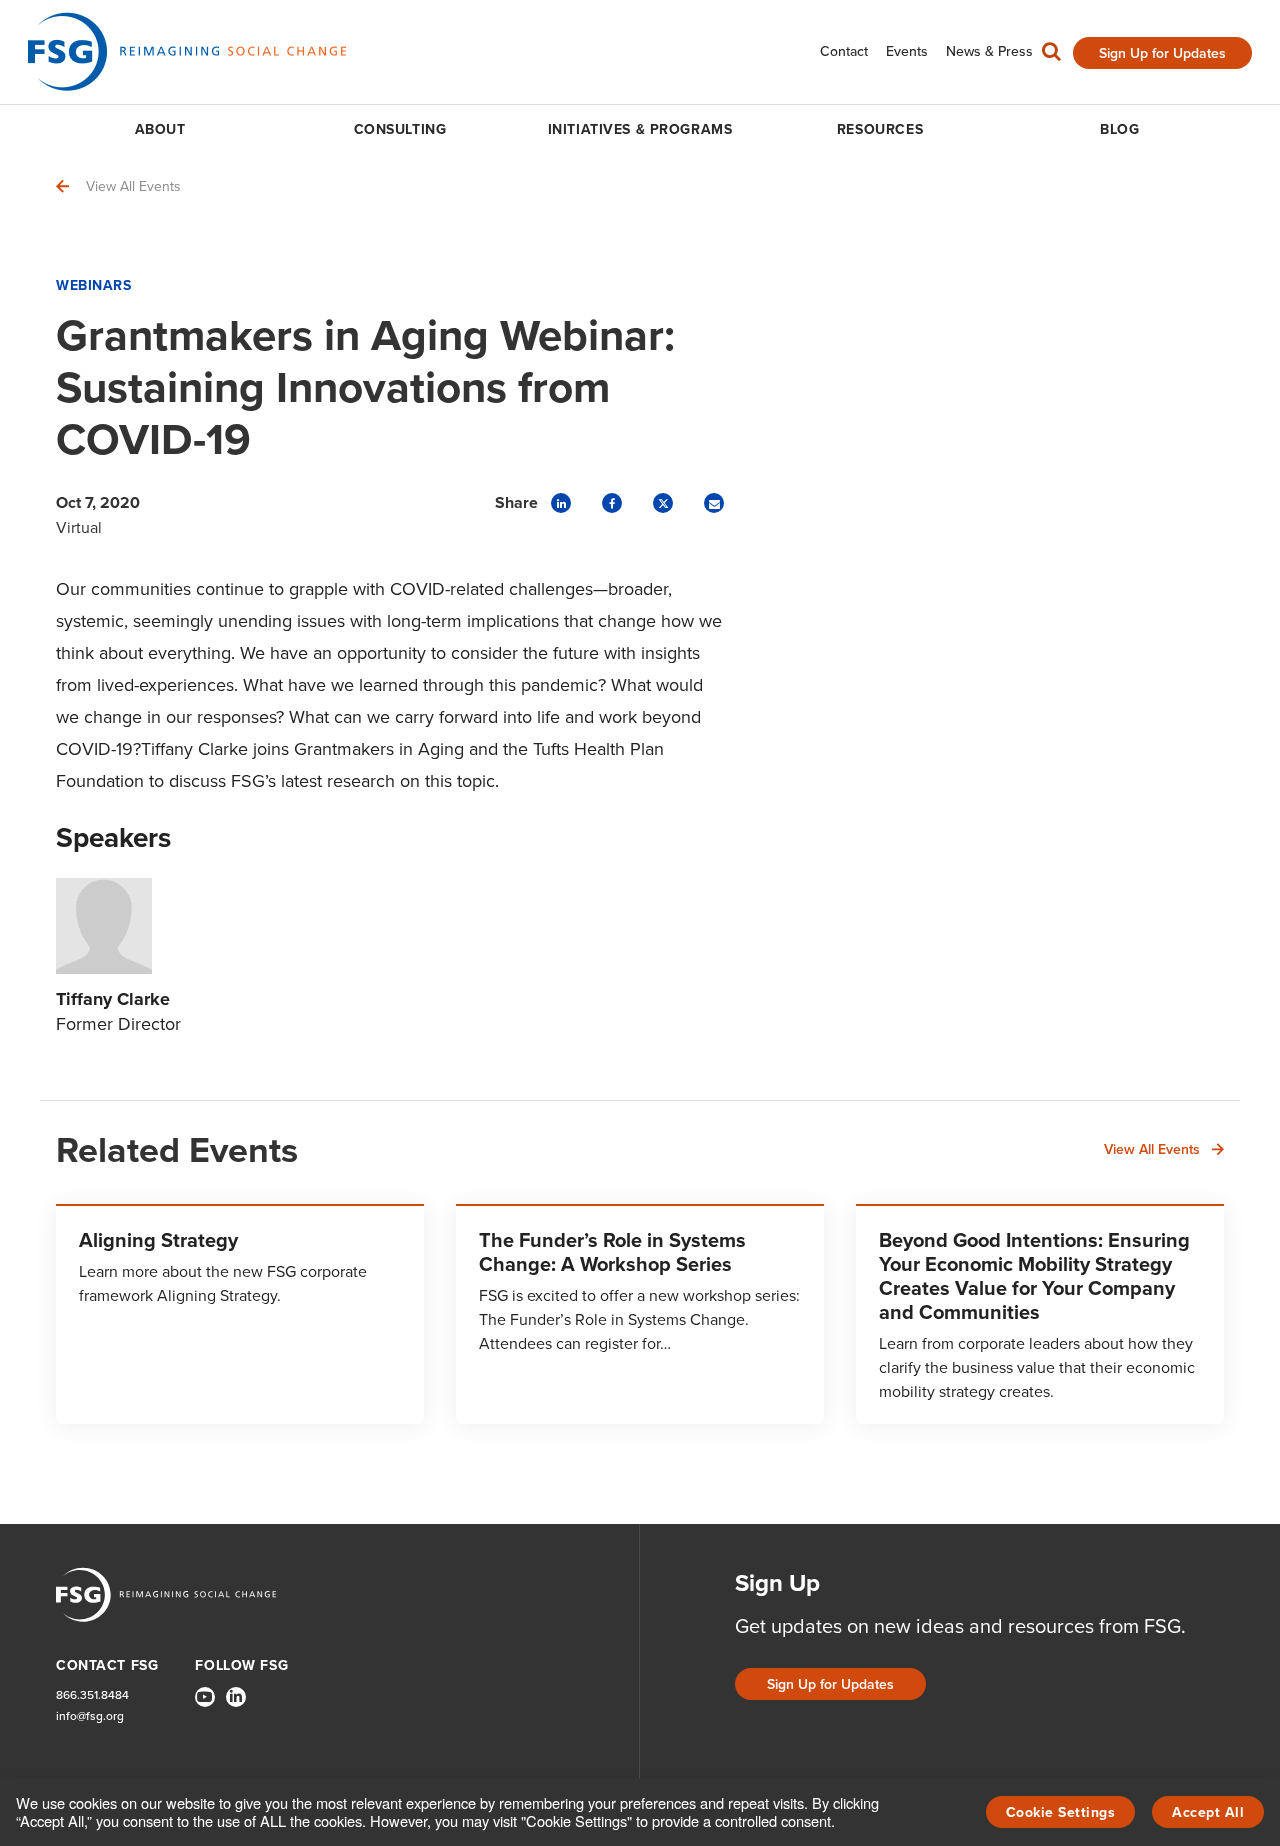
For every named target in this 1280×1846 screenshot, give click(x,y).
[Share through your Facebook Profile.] (612, 503)
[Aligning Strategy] (240, 1314)
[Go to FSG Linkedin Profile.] (236, 1697)
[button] (1051, 56)
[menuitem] (844, 51)
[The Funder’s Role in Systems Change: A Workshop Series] (640, 1314)
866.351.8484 (92, 1694)
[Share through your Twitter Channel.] (663, 503)
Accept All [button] (1208, 1812)
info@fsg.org (90, 1715)
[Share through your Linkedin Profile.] (561, 503)
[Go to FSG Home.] (187, 51)
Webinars (93, 285)
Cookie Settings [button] (1061, 1812)
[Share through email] (714, 503)
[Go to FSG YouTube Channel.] (205, 1697)
